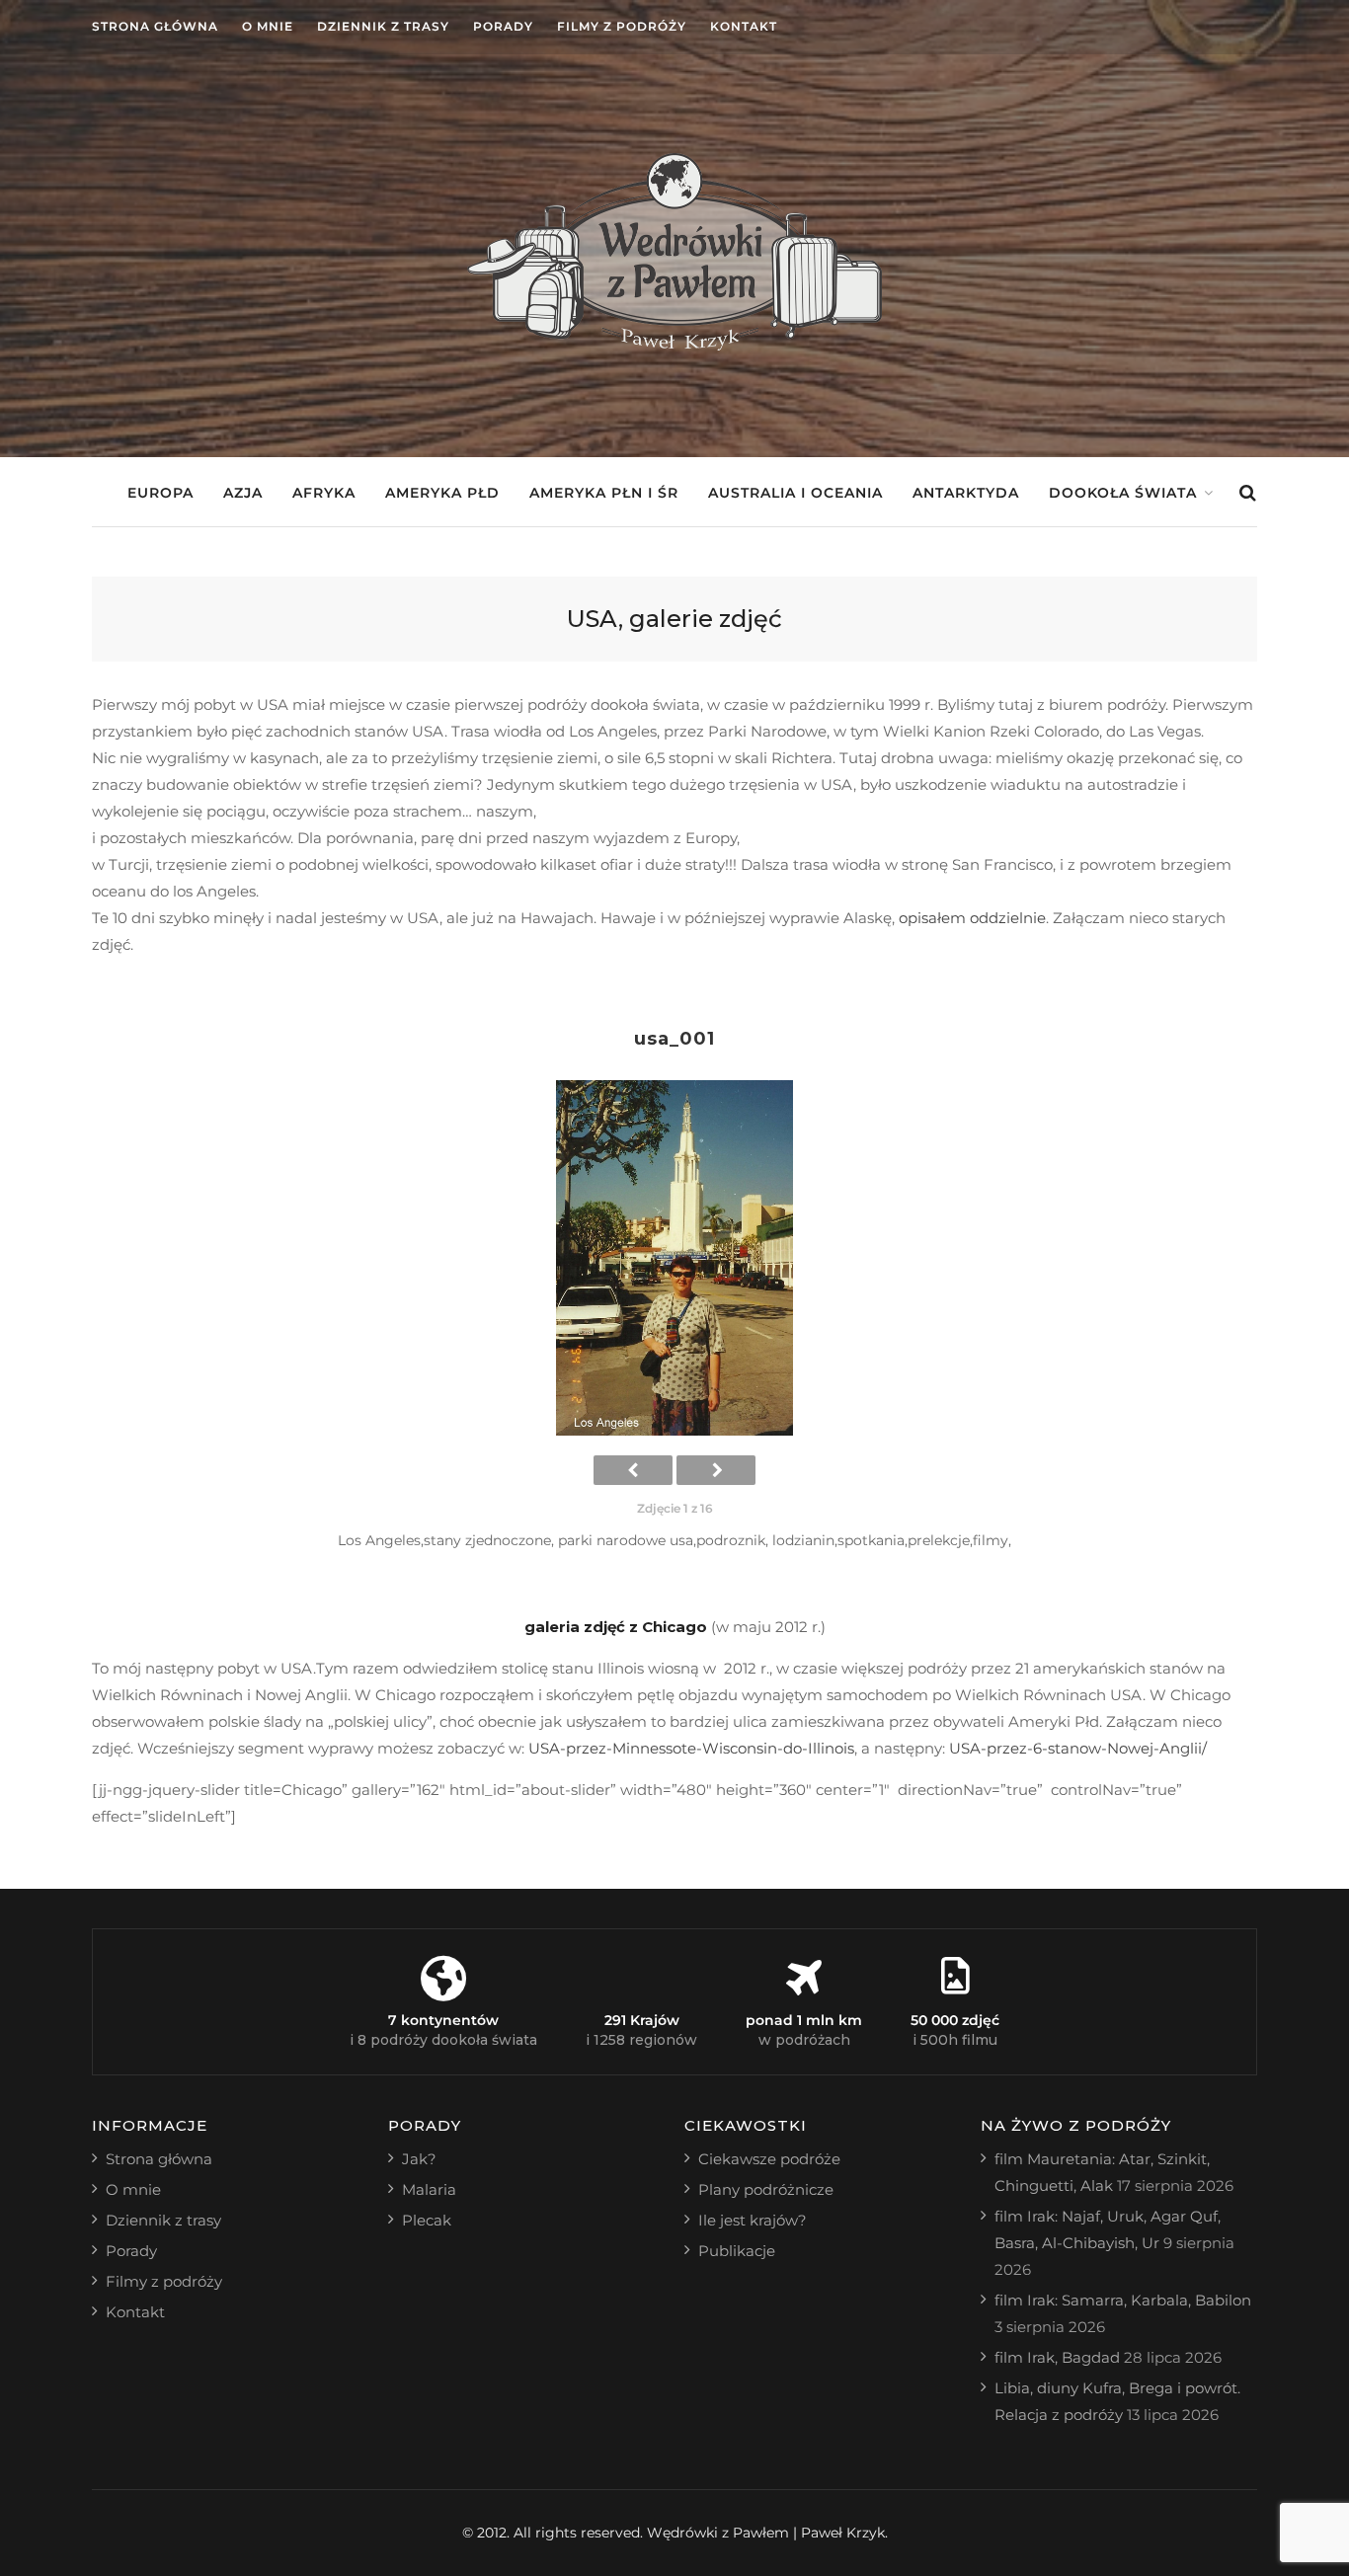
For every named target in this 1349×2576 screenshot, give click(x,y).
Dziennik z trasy (383, 26)
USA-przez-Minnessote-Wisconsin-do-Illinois (691, 1748)
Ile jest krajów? (753, 2220)
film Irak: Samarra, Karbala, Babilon (1123, 2300)
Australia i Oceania (795, 493)
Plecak (427, 2220)
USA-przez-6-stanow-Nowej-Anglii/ (1078, 1748)
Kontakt (744, 26)
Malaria (429, 2189)
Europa (160, 493)
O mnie (268, 26)
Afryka (324, 493)
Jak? (419, 2159)
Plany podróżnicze (766, 2189)
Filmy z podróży (622, 26)
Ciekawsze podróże (769, 2159)
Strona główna (155, 26)
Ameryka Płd (442, 493)
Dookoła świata (1123, 493)
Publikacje (737, 2251)
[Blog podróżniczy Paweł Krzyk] (674, 345)
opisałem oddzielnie (972, 918)
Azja (243, 493)
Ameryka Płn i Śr (604, 493)
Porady (503, 26)
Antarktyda (966, 493)
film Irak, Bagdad (1057, 2357)
